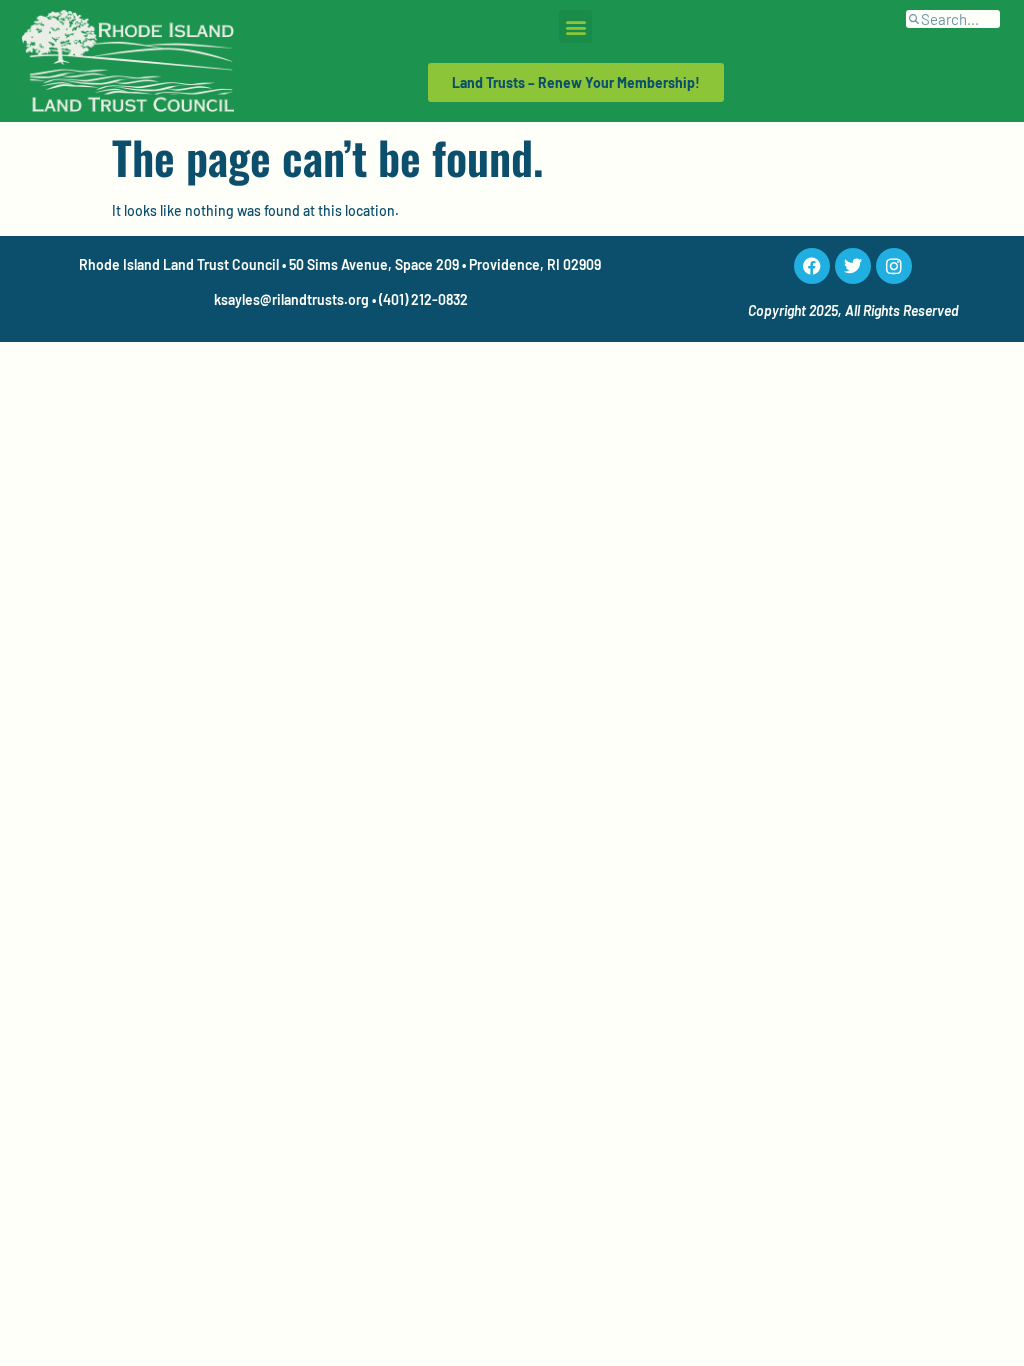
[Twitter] (853, 266)
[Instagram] (894, 266)
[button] (575, 26)
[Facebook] (812, 266)
